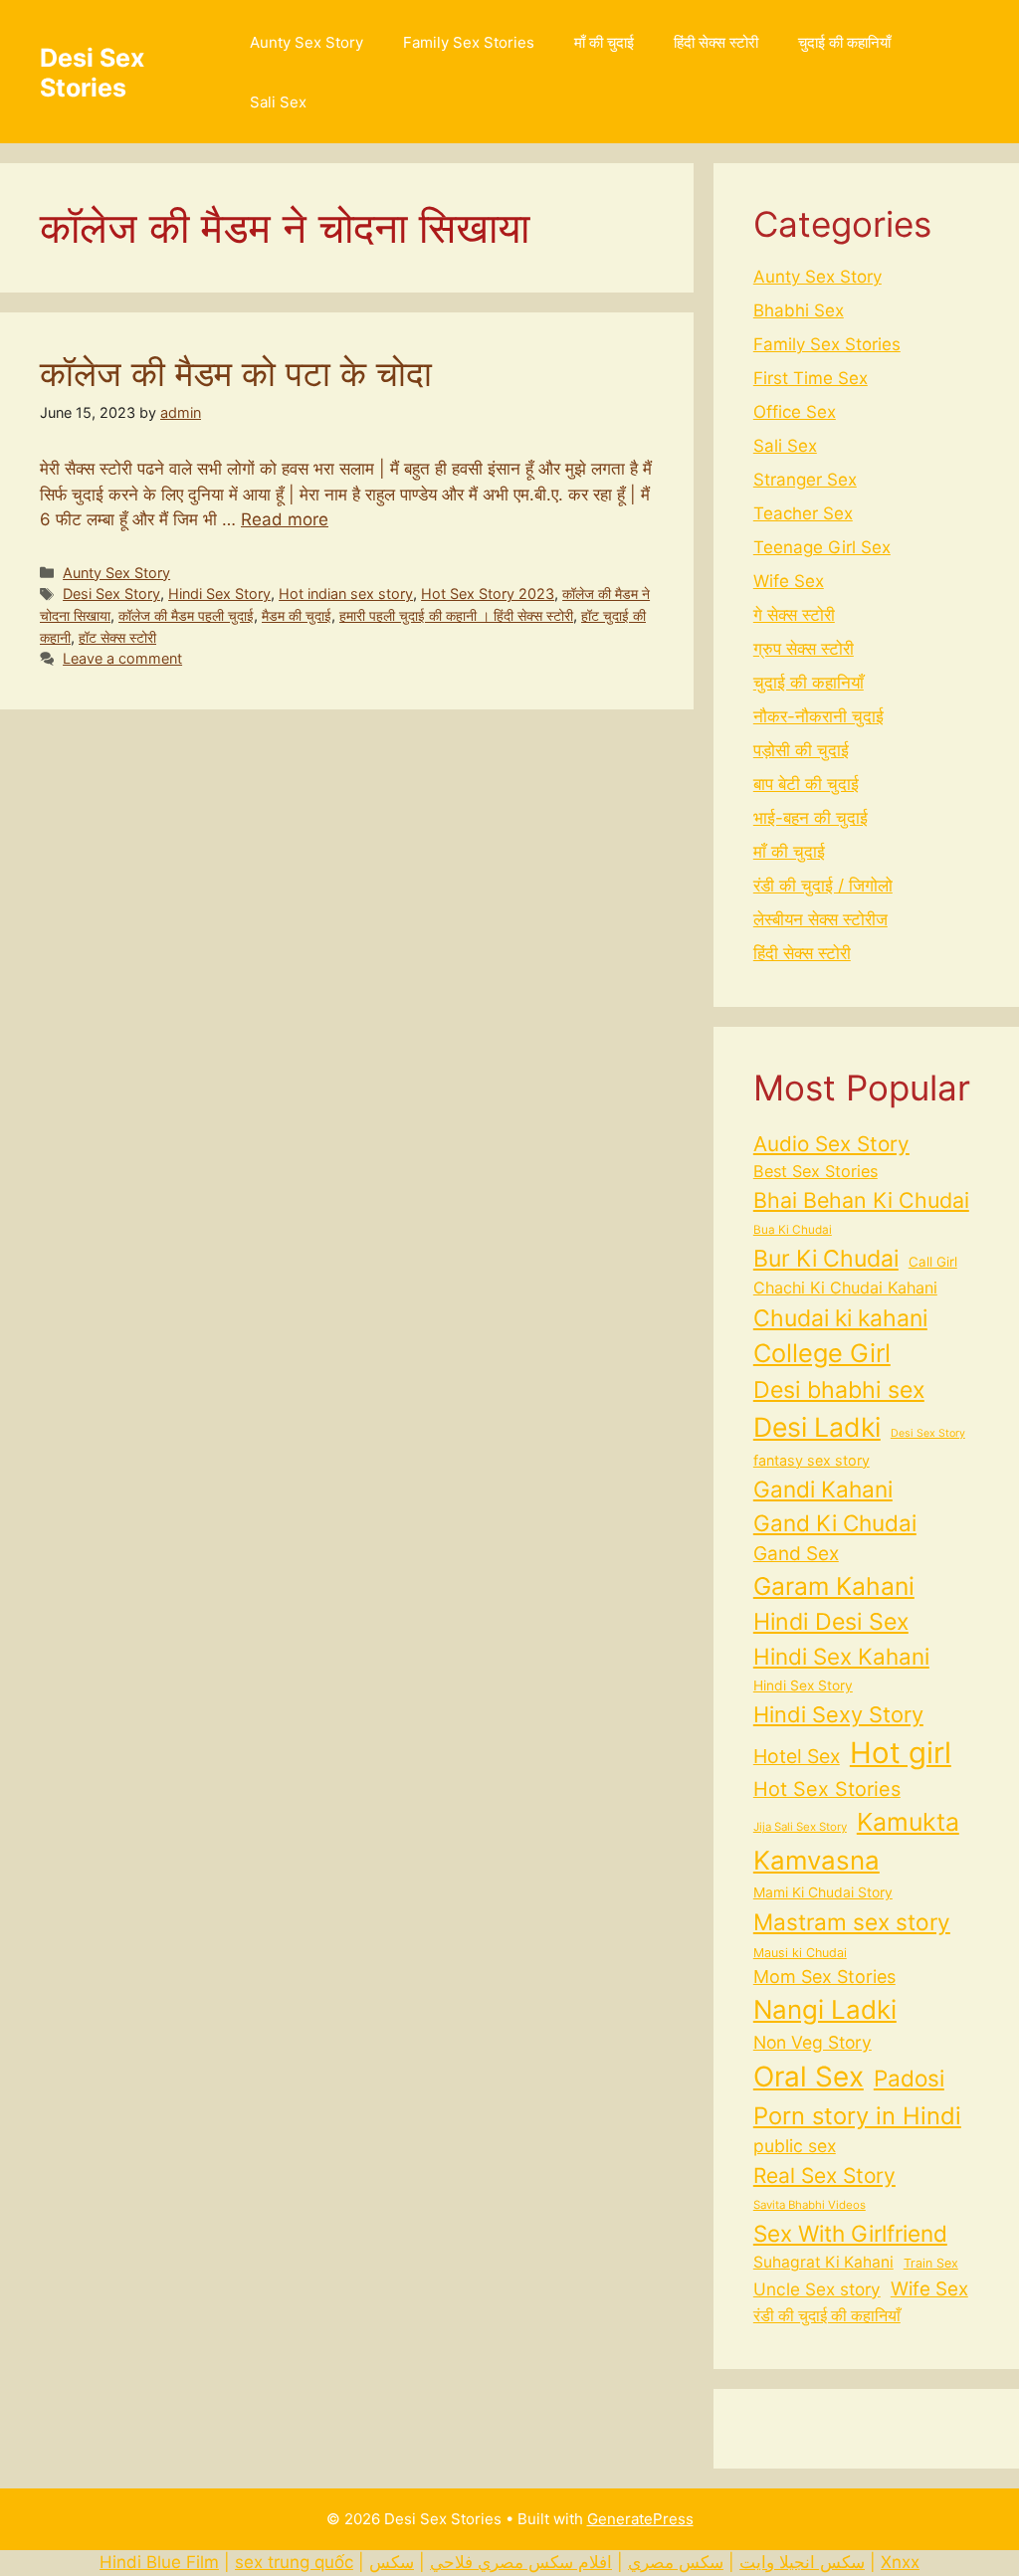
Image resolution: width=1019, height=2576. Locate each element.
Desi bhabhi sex (839, 1390)
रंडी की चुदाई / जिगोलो (823, 886)
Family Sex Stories (469, 42)
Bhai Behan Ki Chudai (861, 1200)
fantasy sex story (812, 1460)
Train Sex (931, 2263)
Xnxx (900, 2562)
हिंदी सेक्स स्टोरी (716, 42)
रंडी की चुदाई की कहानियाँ (827, 2316)
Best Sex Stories (815, 1171)
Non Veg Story (813, 2042)
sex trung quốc (294, 2562)
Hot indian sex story (346, 594)
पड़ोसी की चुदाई (801, 750)
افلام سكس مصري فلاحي (521, 2562)
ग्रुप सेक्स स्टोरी (804, 649)
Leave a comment (122, 658)
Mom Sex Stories (824, 1977)
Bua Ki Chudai (793, 1230)
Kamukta (908, 1822)
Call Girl (933, 1262)
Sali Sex (278, 102)
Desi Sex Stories (92, 73)
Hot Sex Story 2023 (488, 594)
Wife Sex (789, 581)
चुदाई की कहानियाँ (844, 42)
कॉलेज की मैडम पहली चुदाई (186, 615)
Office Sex (795, 412)
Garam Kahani (834, 1586)
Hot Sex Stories (827, 1789)
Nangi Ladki (825, 2009)
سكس (392, 2562)
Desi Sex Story (111, 594)
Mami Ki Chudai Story (823, 1892)
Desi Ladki (817, 1427)
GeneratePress (640, 2519)
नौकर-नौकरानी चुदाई (818, 716)
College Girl (822, 1353)
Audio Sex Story (831, 1144)
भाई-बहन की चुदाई (811, 818)
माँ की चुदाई (604, 42)
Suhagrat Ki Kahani (823, 2262)
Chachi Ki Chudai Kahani (845, 1288)
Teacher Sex (803, 513)
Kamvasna (816, 1860)
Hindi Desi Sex (831, 1622)
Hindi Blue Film (159, 2562)
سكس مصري (676, 2562)
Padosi (909, 2078)
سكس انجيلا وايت (802, 2562)
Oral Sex (809, 2077)
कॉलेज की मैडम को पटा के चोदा (236, 373)
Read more (285, 519)
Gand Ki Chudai (835, 1523)
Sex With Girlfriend (850, 2233)
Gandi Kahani (823, 1489)
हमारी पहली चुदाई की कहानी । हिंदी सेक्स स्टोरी (456, 615)
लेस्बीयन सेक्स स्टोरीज (820, 919)
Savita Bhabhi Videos (810, 2205)
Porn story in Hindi (857, 2116)
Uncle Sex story (817, 2289)
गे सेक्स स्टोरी (794, 615)
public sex (795, 2146)
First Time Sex (811, 378)
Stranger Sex (805, 480)
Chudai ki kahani (840, 1318)
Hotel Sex (797, 1756)
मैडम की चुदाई (297, 615)
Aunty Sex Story (306, 42)
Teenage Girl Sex (822, 547)
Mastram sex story (852, 1922)
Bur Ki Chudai (826, 1259)
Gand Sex (796, 1554)
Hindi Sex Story (219, 594)
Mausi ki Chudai (800, 1953)
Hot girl (901, 1753)
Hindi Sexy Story (838, 1714)
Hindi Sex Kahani (841, 1656)
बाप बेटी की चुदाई (806, 784)
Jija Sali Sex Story (800, 1827)
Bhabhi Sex (799, 310)
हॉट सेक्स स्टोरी (117, 637)
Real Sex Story (824, 2176)
